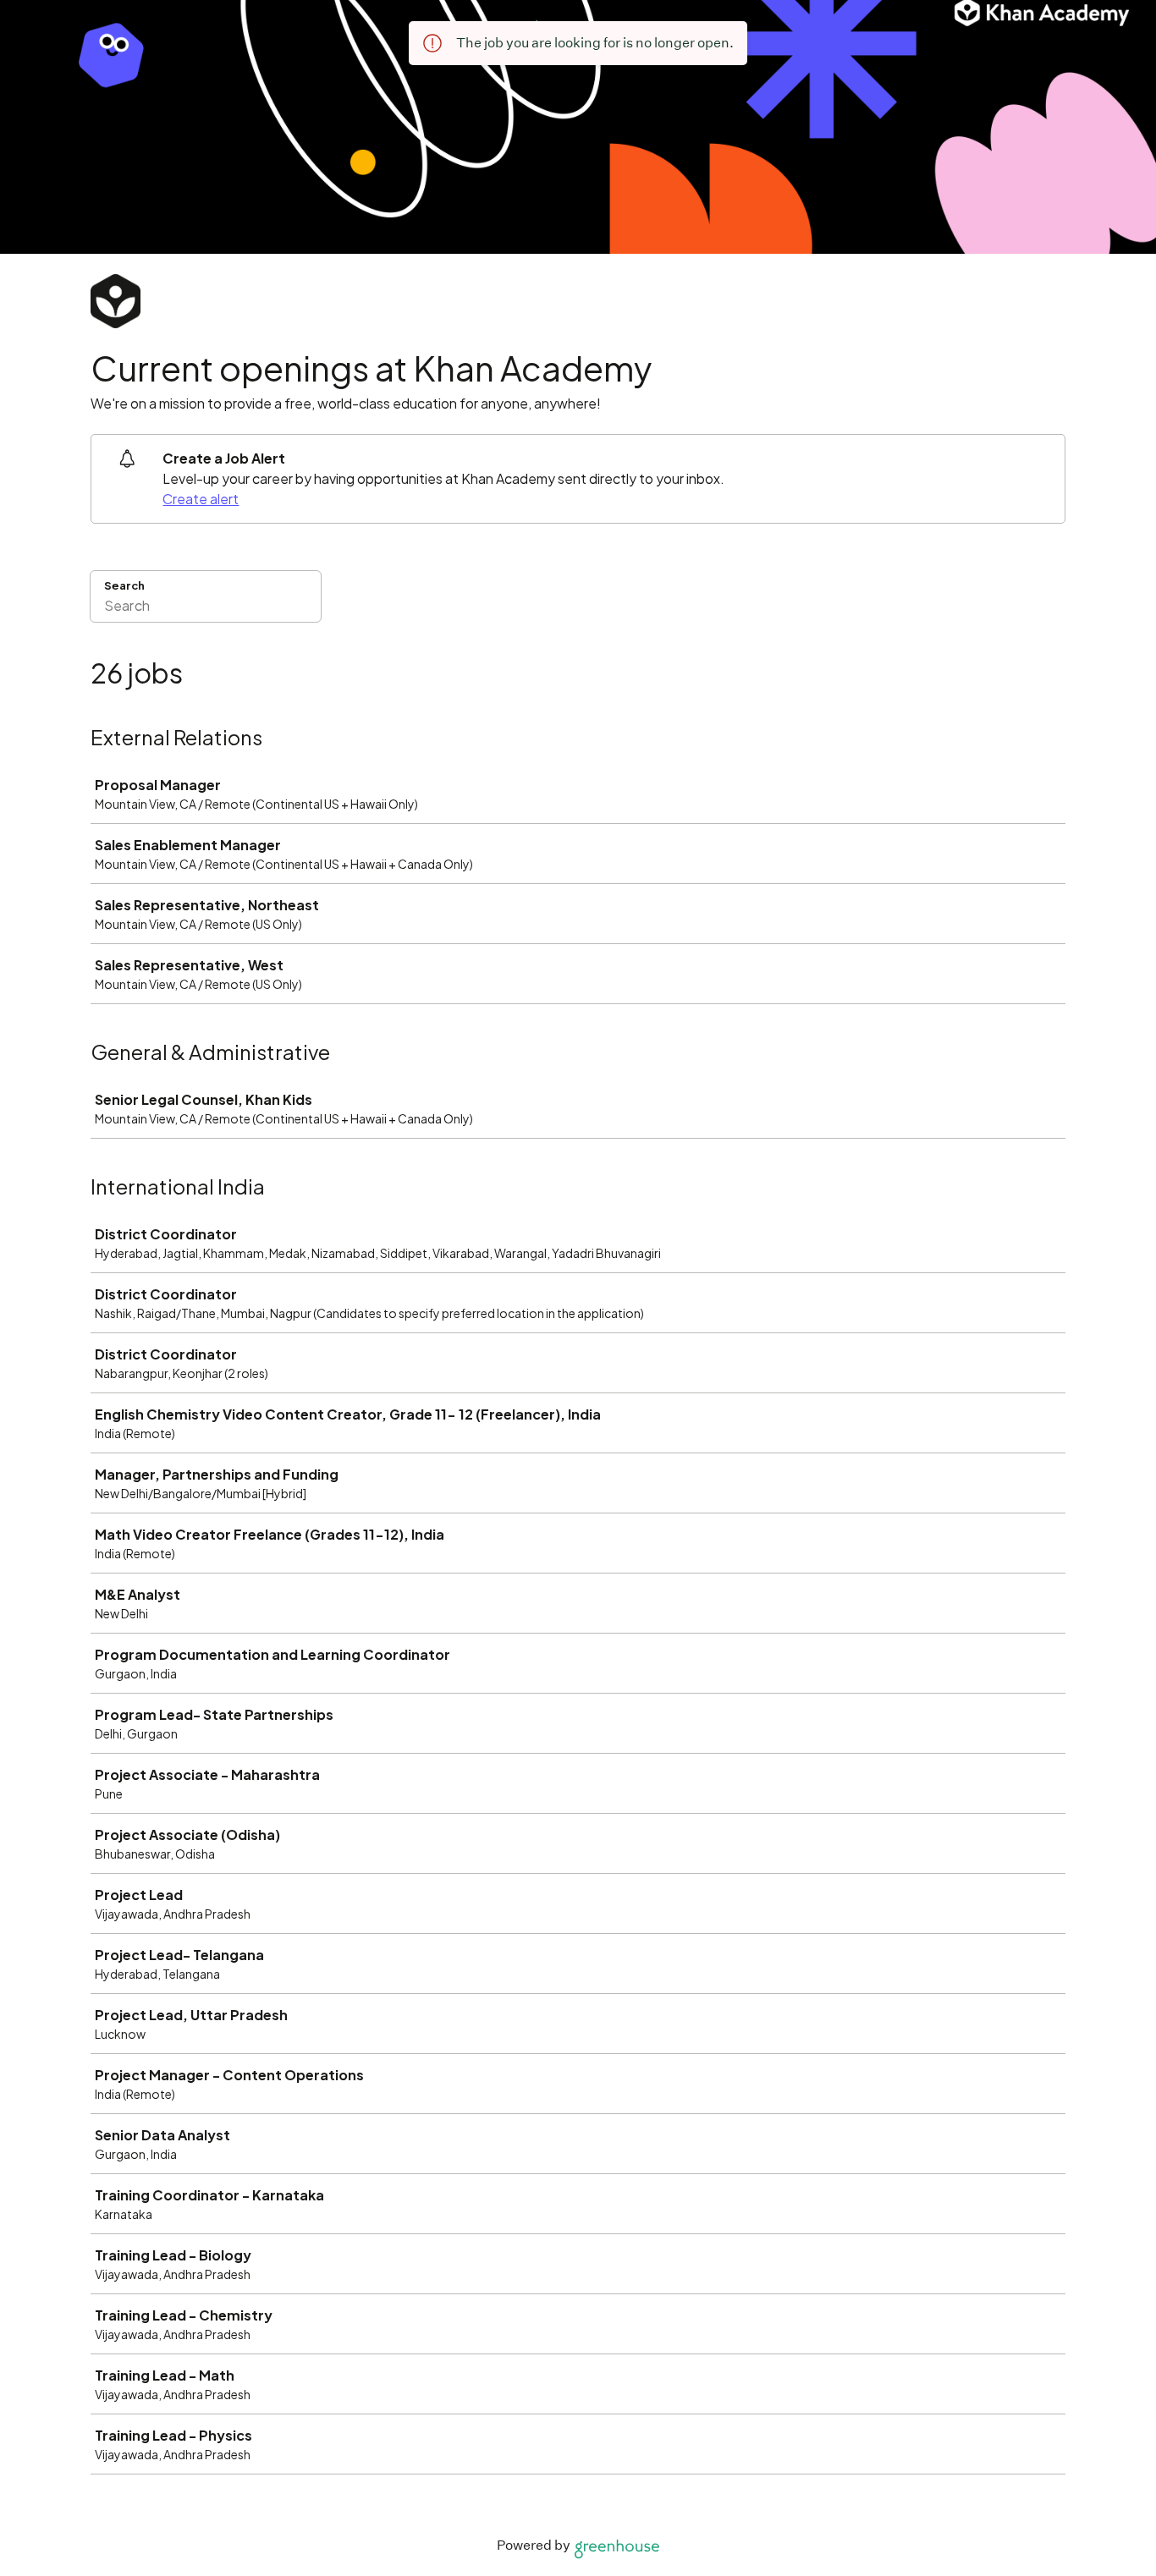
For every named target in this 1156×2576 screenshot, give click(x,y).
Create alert (201, 499)
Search (124, 585)
